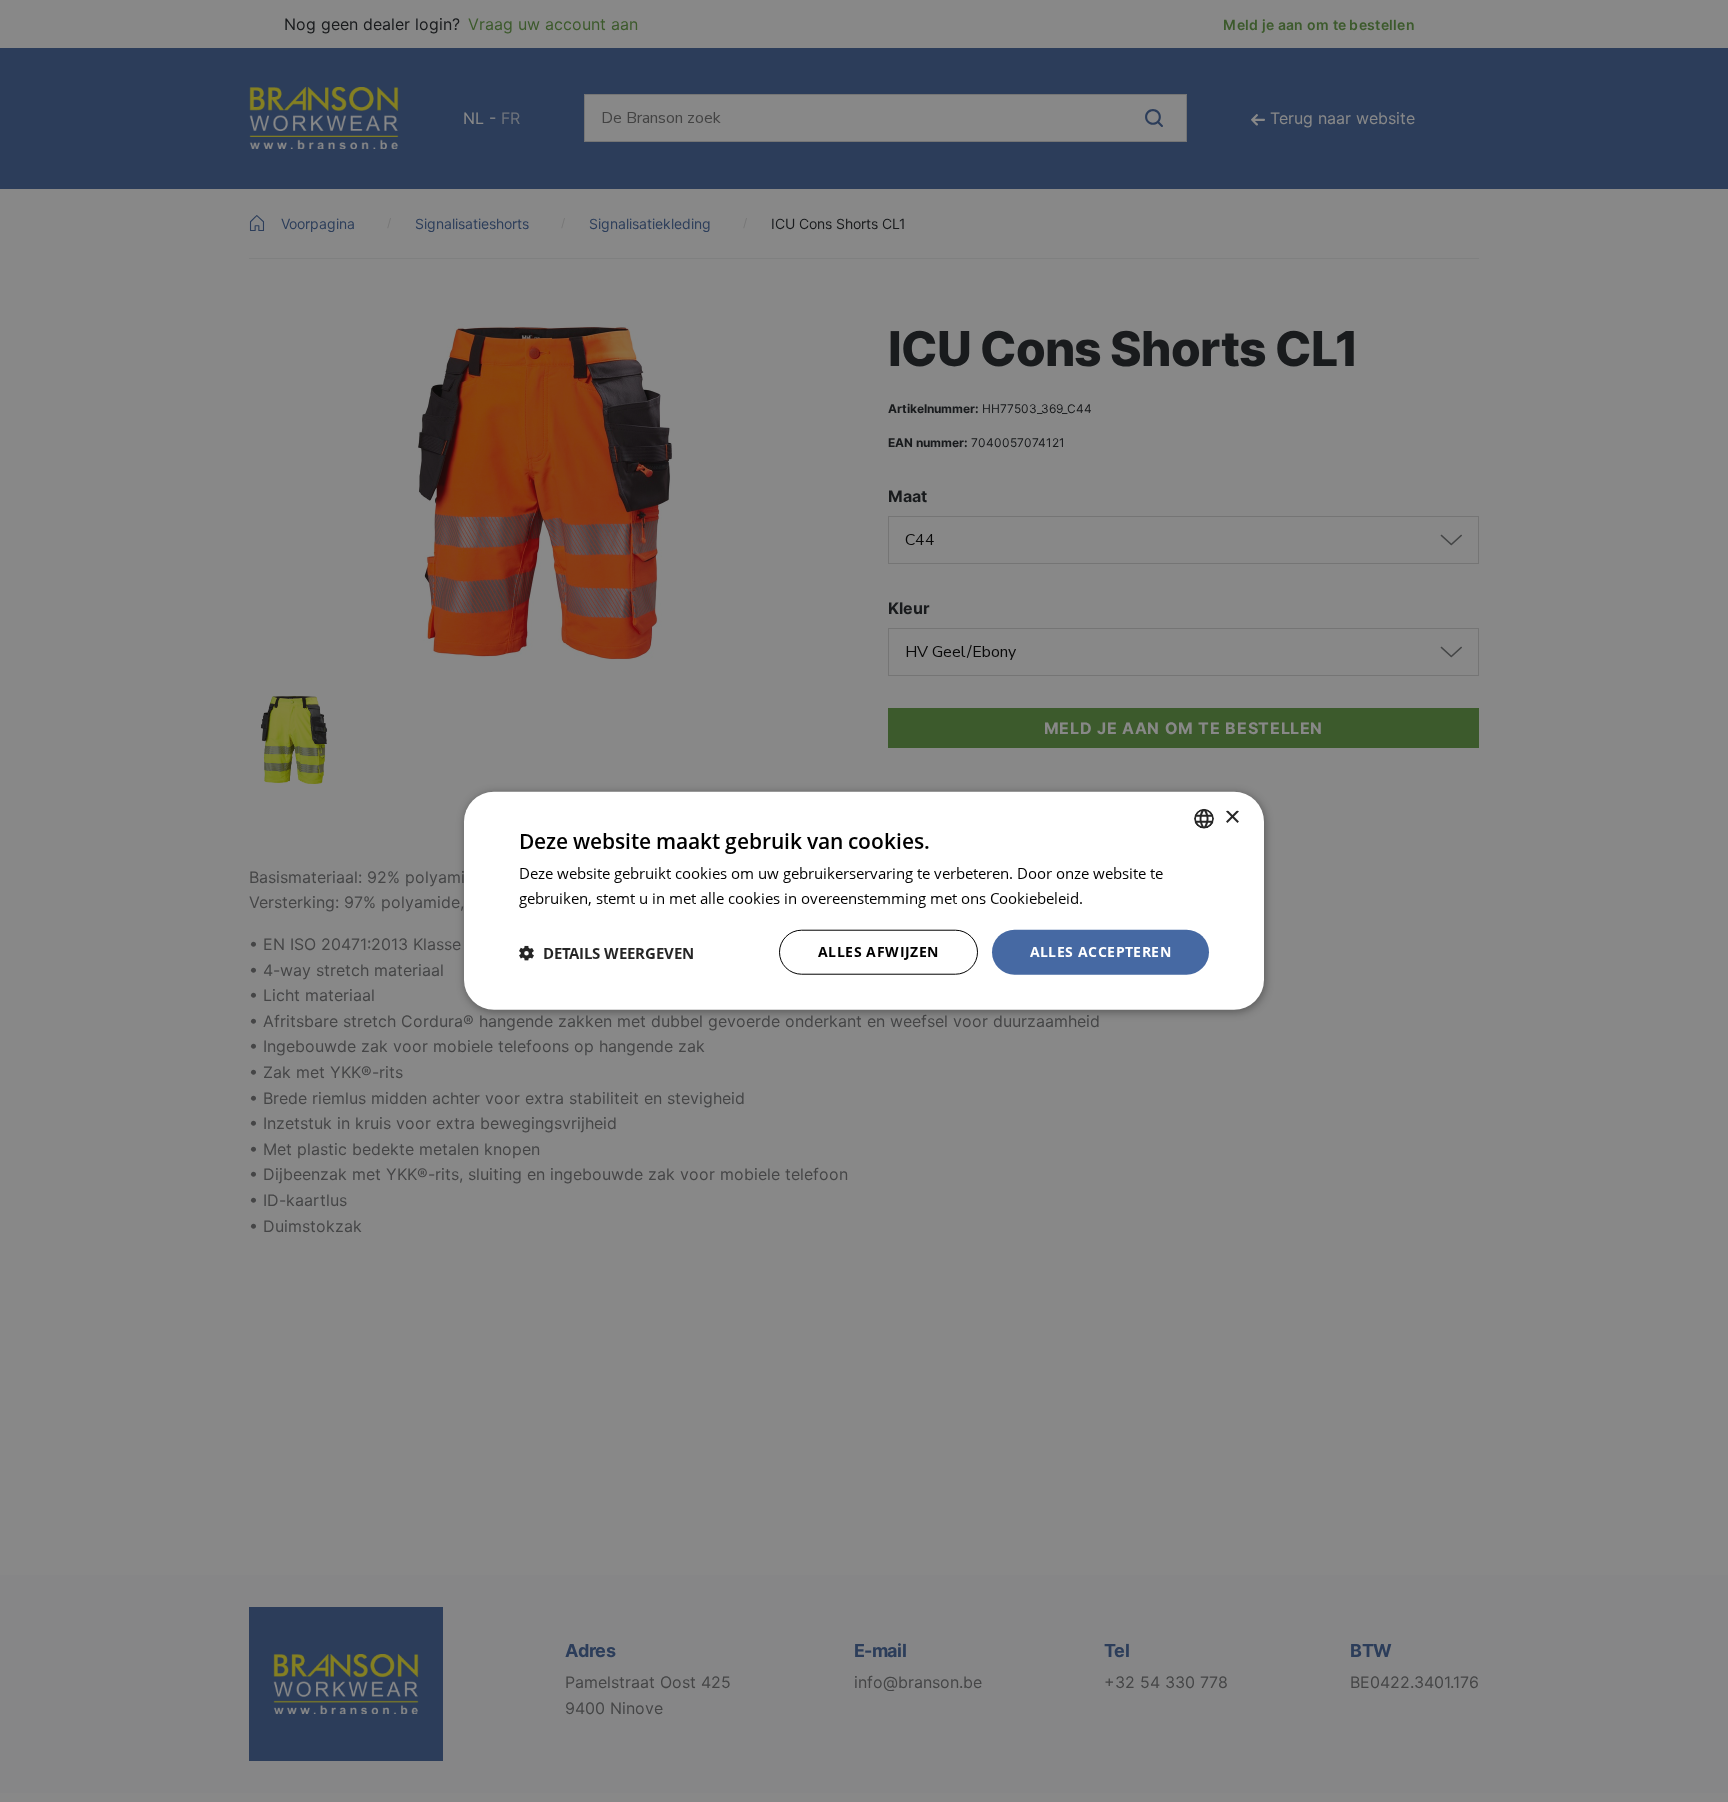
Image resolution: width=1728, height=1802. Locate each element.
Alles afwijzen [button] (878, 952)
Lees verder (1127, 898)
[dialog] (864, 901)
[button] (606, 953)
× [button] (1231, 817)
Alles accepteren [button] (1100, 952)
